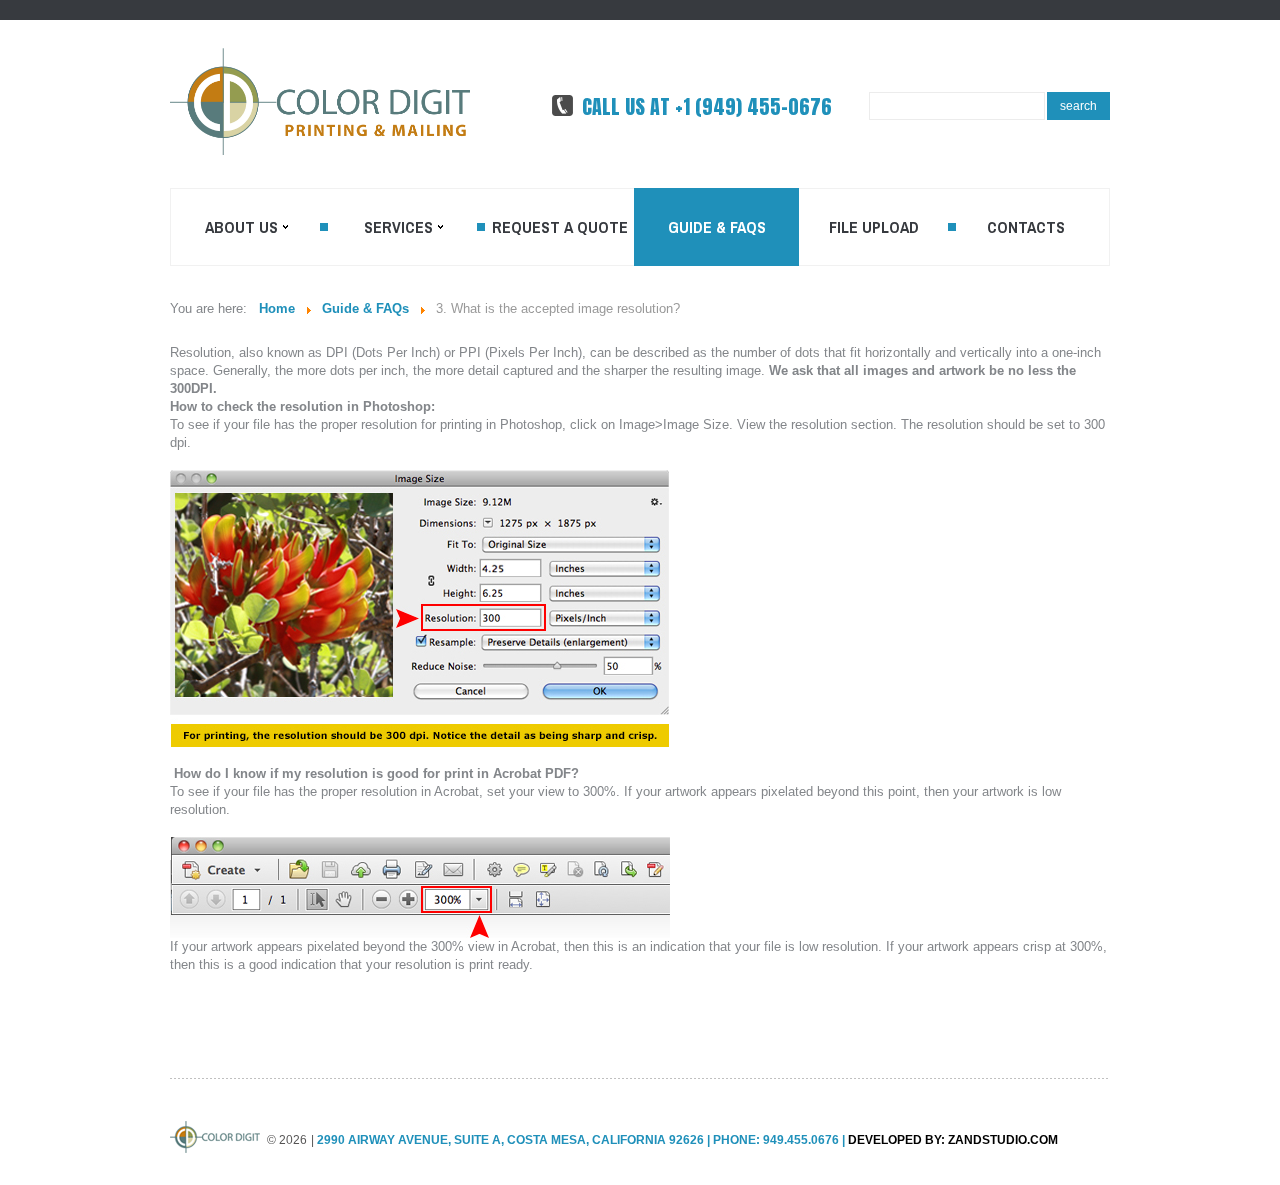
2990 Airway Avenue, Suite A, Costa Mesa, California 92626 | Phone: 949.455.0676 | (581, 1140)
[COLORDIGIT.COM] (320, 101)
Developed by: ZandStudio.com (953, 1140)
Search (1078, 106)
